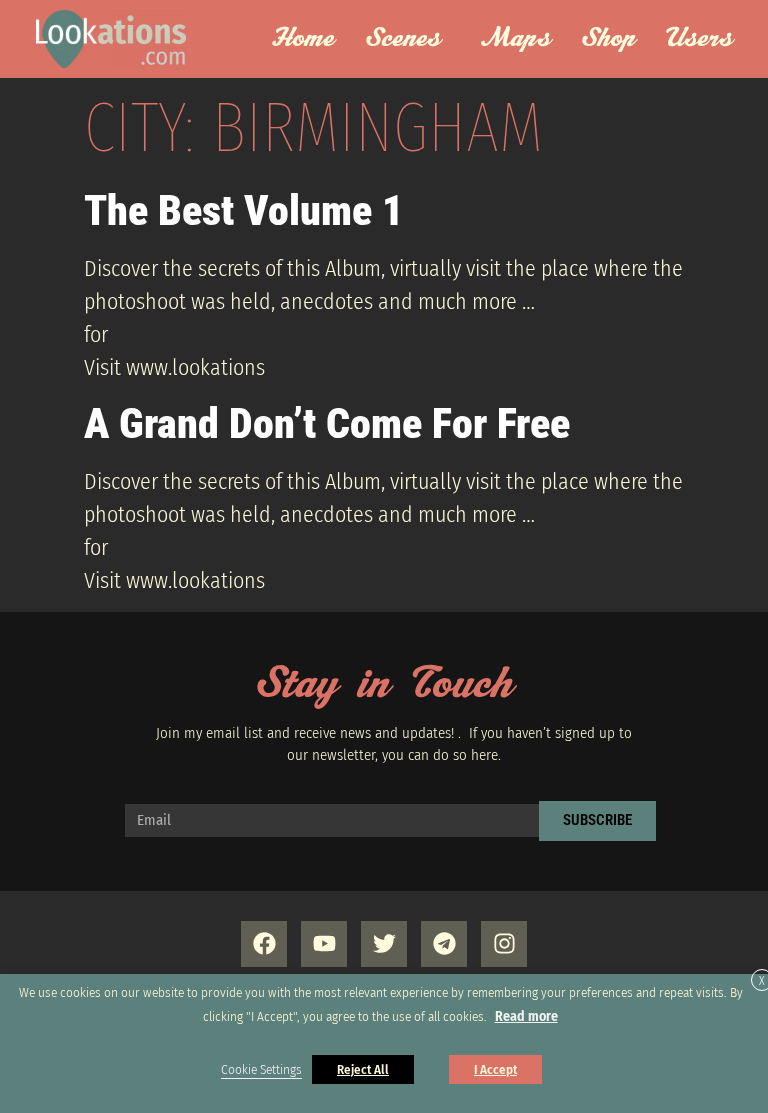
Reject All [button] (363, 1069)
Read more (526, 1016)
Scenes (403, 39)
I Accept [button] (495, 1069)
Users (699, 39)
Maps (515, 39)
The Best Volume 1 (243, 210)
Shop (608, 39)
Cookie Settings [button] (261, 1070)
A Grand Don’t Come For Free (327, 423)
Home (302, 39)
